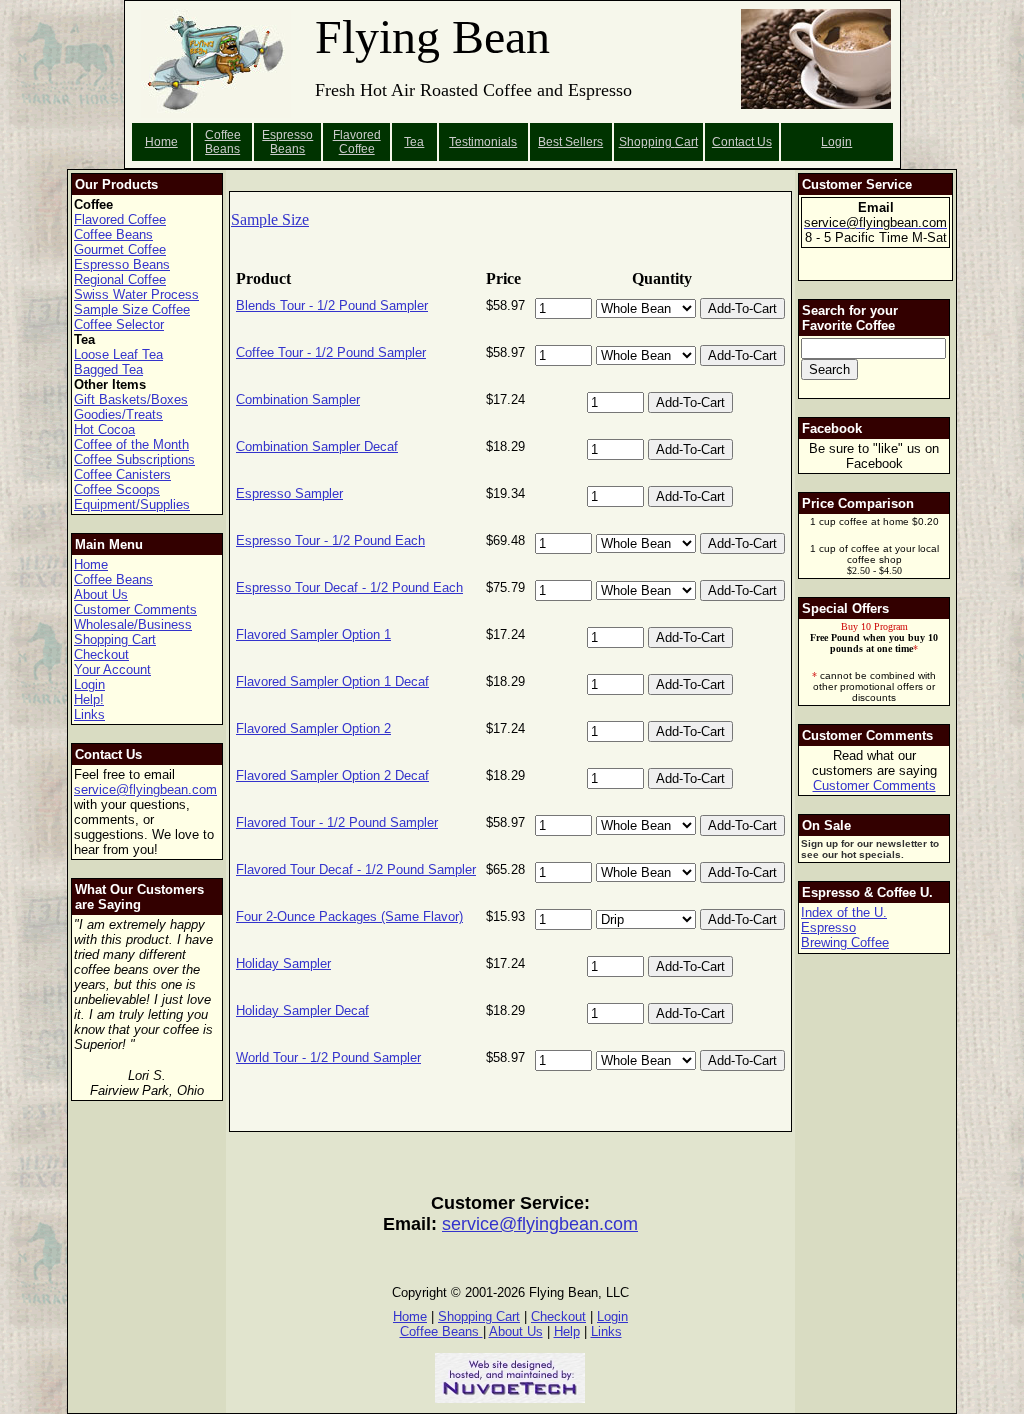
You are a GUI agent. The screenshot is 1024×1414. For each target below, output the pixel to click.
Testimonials (483, 142)
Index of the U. (844, 912)
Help (567, 1331)
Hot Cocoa (104, 429)
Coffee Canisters (122, 474)
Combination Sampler (298, 399)
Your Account (112, 669)
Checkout (101, 654)
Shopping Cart (115, 639)
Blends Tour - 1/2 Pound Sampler (332, 305)
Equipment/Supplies (132, 504)
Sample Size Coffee (132, 309)
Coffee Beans (223, 142)
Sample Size (270, 219)
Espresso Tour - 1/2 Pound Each (330, 540)
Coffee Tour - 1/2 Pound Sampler (331, 352)
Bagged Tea (108, 369)
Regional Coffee (120, 279)
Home (161, 142)
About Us (101, 594)
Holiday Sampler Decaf (302, 1010)
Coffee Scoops (117, 489)
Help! (89, 699)
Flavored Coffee (357, 142)
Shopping (647, 142)
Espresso (828, 927)
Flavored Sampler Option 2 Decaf (332, 775)
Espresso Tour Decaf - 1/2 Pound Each (349, 587)
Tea (414, 142)
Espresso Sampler (289, 493)
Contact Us (742, 142)
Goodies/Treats (118, 414)
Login (836, 142)
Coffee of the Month (131, 444)
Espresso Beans (287, 142)
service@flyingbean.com (145, 789)
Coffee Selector (119, 324)
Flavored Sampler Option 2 (313, 728)
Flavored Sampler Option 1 (313, 634)
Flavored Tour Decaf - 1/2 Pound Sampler (356, 869)
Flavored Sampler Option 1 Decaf (332, 681)
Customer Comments (135, 609)
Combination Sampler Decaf (317, 446)
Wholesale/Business (133, 624)
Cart (686, 142)
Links (89, 714)
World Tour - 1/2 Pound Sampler (328, 1057)
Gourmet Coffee (120, 249)
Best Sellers (570, 142)
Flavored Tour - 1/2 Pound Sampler (337, 822)
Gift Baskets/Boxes (131, 399)
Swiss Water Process (136, 294)
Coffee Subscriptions (134, 459)
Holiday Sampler (283, 963)
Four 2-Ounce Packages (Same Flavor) (349, 916)
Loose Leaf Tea (118, 354)
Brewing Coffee (845, 942)
